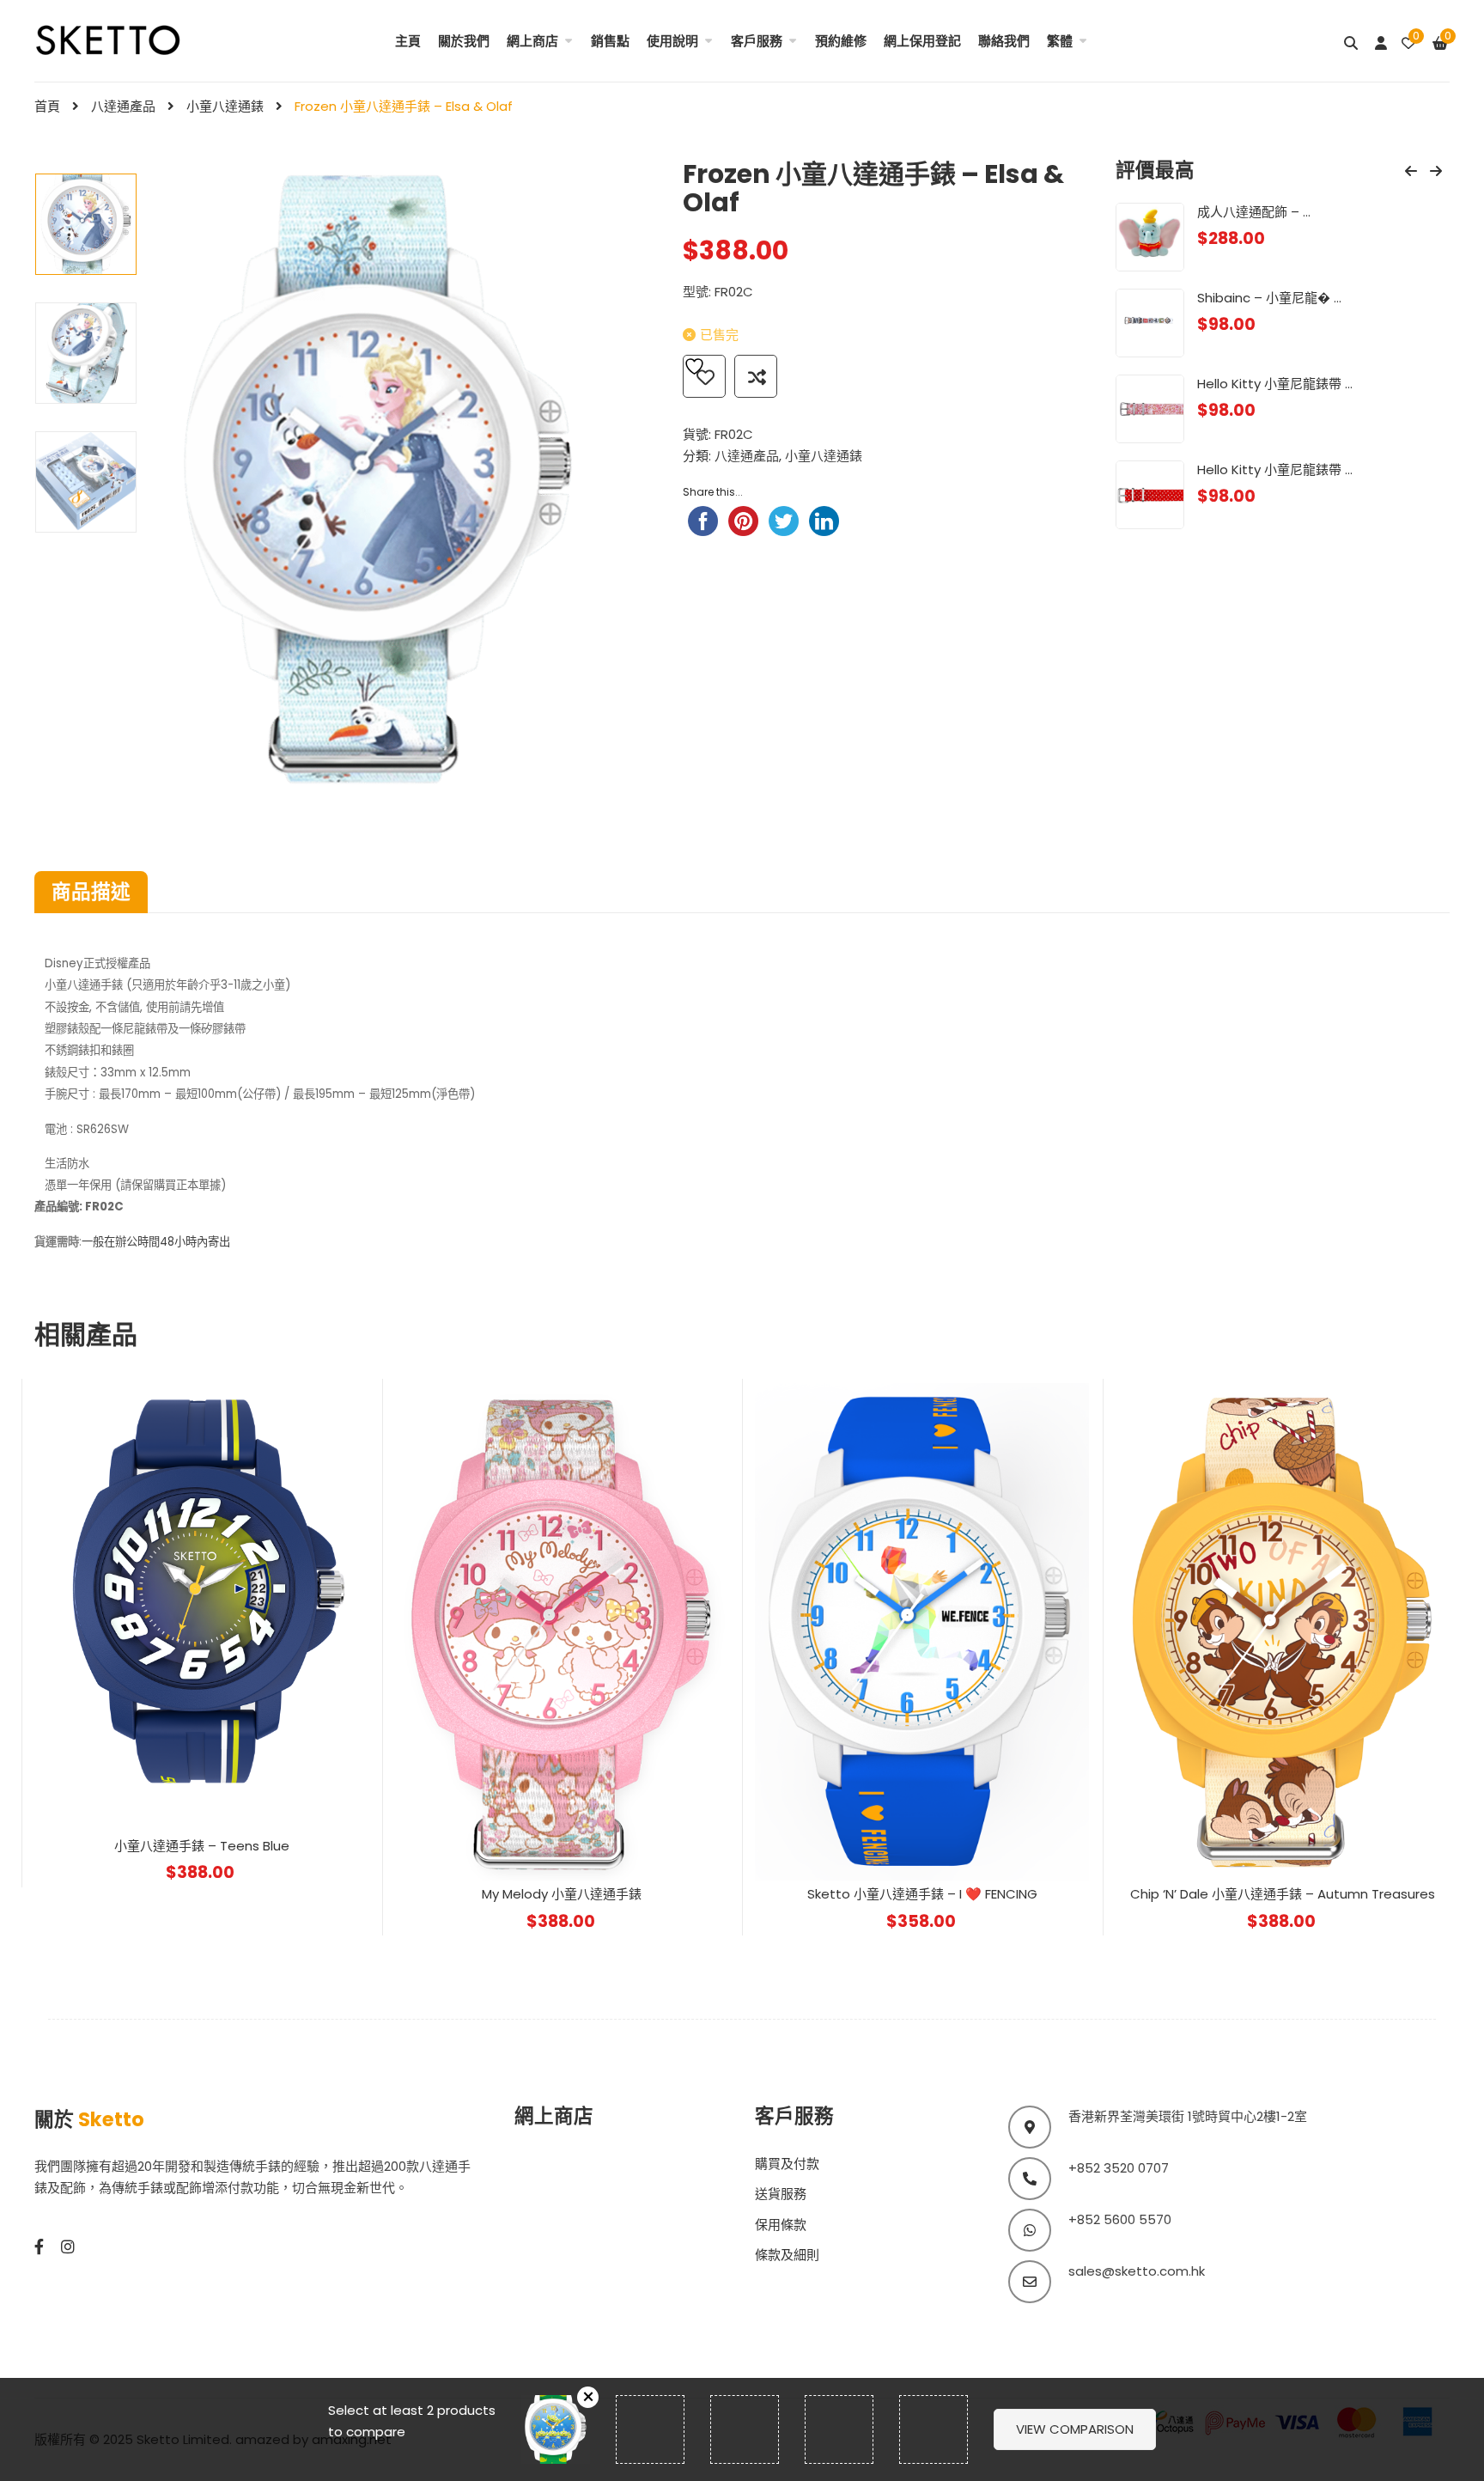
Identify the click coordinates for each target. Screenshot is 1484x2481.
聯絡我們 (1004, 41)
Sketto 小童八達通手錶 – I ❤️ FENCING (922, 1894)
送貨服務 (781, 2194)
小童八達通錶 (225, 106)
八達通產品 (123, 106)
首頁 (47, 106)
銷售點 (610, 41)
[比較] (756, 376)
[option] (86, 224)
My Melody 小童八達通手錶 (562, 1894)
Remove (588, 2397)
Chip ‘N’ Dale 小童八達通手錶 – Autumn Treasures (1283, 1894)
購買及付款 (787, 2164)
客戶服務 (757, 41)
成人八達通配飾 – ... (1254, 212)
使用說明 (672, 41)
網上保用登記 (922, 41)
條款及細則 (787, 2255)
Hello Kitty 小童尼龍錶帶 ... (1275, 384)
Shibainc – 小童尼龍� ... (1269, 298)
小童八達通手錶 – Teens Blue (202, 1846)
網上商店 (532, 41)
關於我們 (464, 41)
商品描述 (91, 892)
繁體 (1060, 41)
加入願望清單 (704, 376)
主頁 (408, 41)
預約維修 (841, 41)
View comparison (1075, 2429)
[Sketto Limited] (131, 38)
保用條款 (781, 2225)
